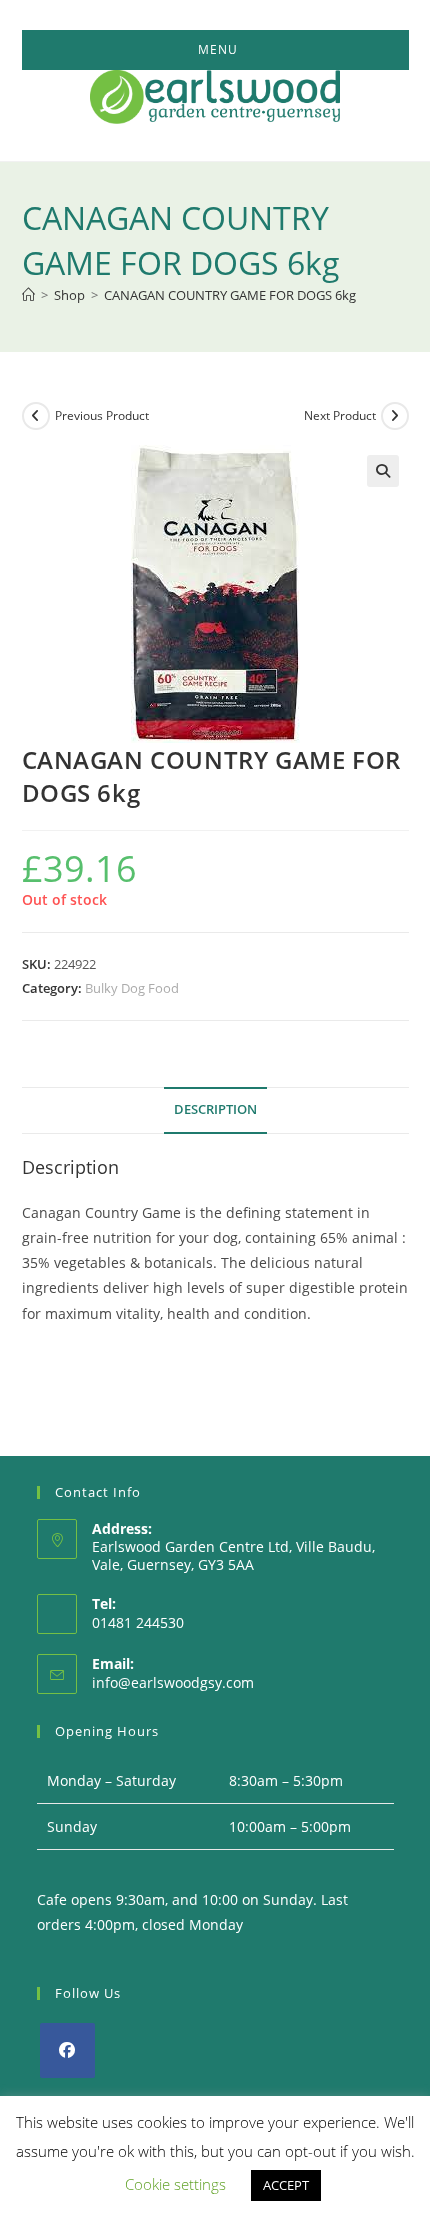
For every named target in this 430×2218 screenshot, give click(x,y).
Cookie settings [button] (175, 2184)
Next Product (340, 415)
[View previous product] (36, 416)
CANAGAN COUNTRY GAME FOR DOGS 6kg (230, 295)
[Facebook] (67, 2050)
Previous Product (102, 415)
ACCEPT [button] (286, 2185)
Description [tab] (215, 1109)
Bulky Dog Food (132, 988)
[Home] (28, 295)
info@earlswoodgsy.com (173, 1682)
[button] (383, 471)
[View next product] (395, 416)
